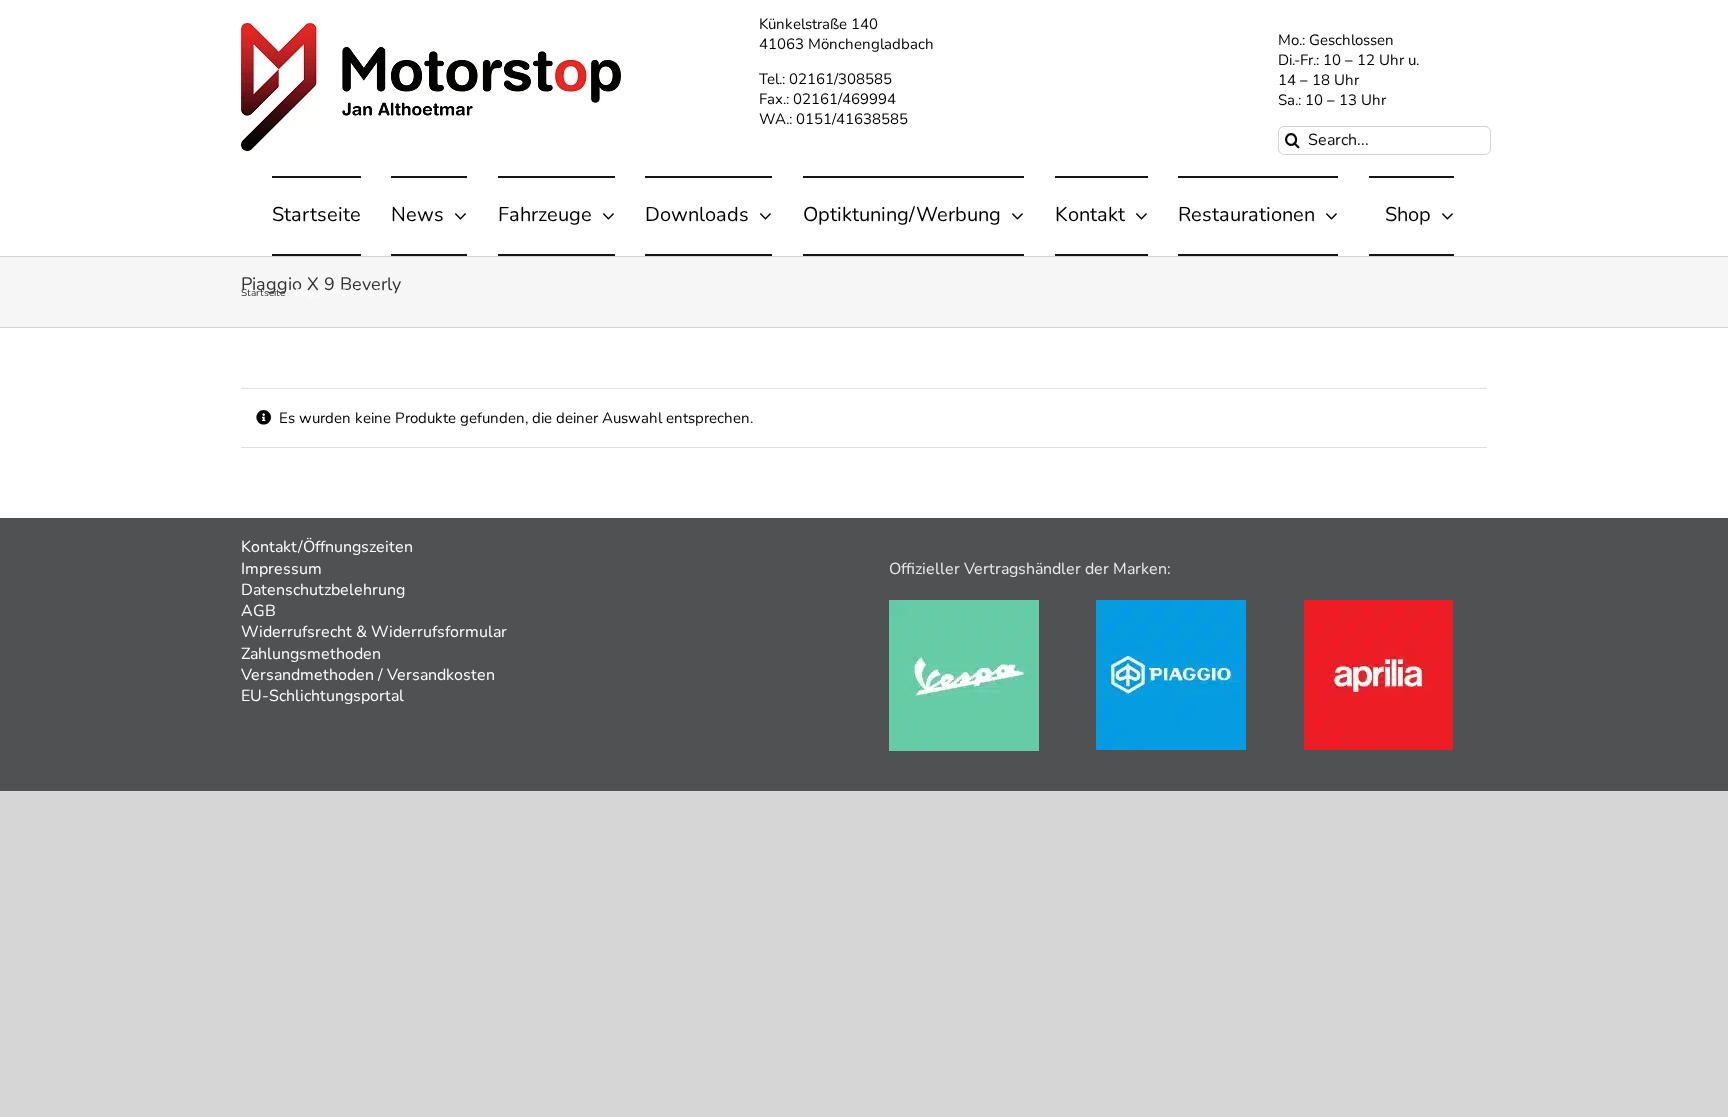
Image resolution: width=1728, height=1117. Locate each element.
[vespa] (964, 607)
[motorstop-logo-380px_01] (431, 30)
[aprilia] (1378, 607)
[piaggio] (1171, 607)
